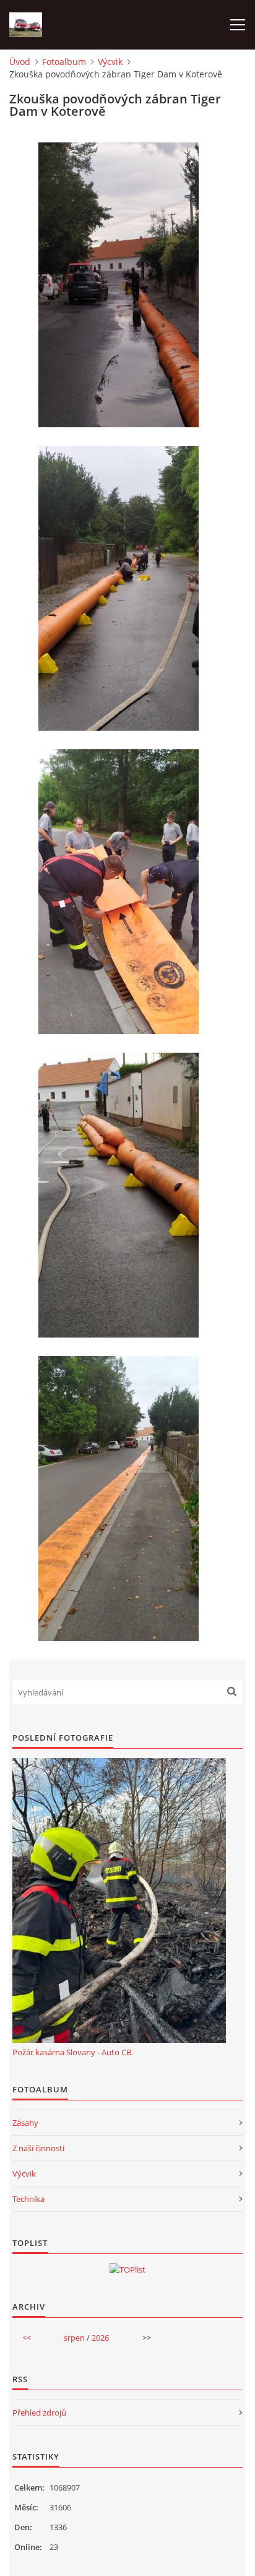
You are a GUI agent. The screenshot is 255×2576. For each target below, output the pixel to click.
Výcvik (110, 62)
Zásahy (25, 2123)
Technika (28, 2199)
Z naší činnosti (38, 2148)
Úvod (20, 62)
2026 (100, 2338)
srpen (74, 2338)
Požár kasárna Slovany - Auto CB (72, 2052)
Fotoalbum (64, 62)
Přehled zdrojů (39, 2413)
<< (27, 2338)
